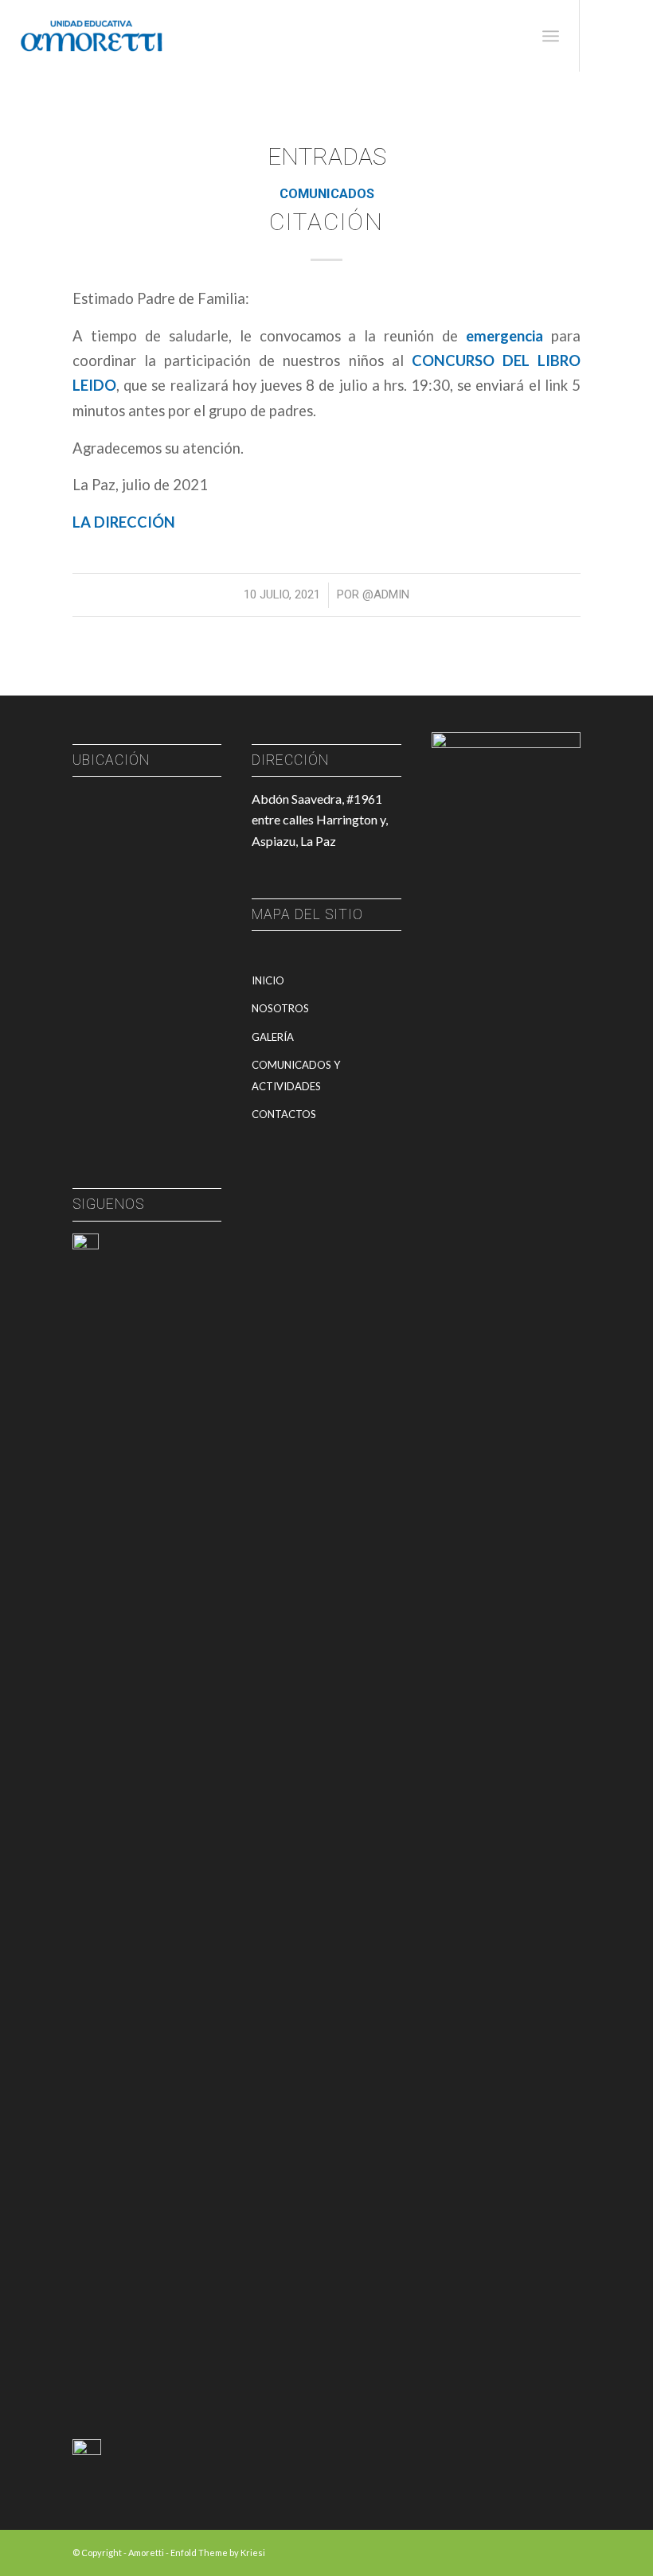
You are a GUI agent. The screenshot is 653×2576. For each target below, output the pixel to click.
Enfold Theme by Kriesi (218, 2553)
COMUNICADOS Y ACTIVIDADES (296, 1075)
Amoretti (146, 2553)
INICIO (268, 980)
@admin (386, 594)
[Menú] (551, 36)
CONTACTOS (284, 1114)
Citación (326, 222)
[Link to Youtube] (628, 36)
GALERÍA (273, 1037)
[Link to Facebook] (604, 36)
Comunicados (327, 194)
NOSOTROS (280, 1008)
